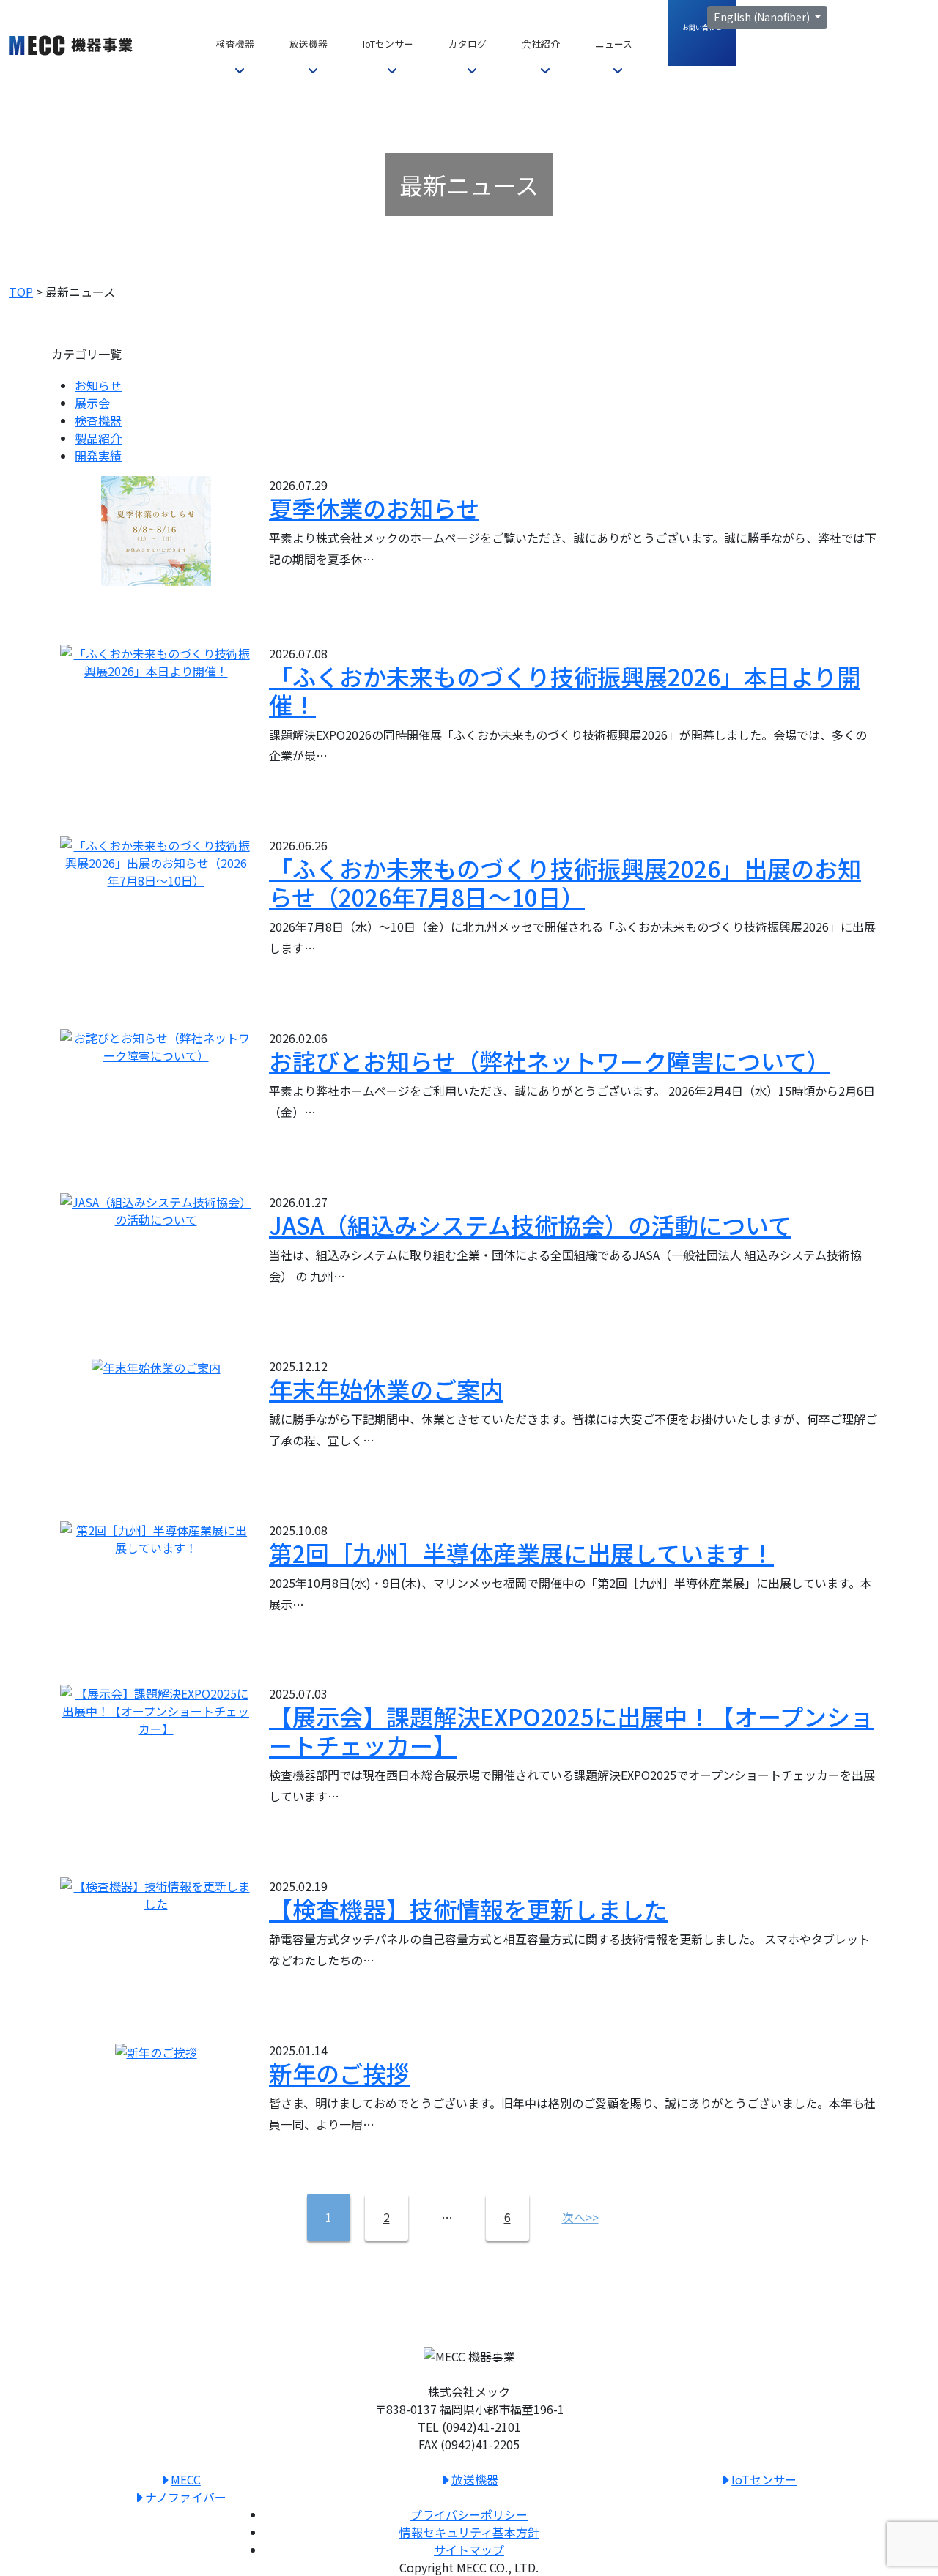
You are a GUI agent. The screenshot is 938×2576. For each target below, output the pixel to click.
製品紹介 (98, 438)
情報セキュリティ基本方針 (469, 2532)
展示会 (92, 403)
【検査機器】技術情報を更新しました (468, 1909)
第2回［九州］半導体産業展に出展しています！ (521, 1553)
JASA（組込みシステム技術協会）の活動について (530, 1225)
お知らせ (98, 385)
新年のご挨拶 (339, 2073)
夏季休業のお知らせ (374, 508)
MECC (186, 2479)
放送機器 (475, 2479)
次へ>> (580, 2217)
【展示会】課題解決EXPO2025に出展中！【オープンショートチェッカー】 (571, 1730)
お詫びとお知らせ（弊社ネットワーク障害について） (550, 1061)
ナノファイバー (186, 2497)
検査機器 (98, 420)
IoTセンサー (764, 2479)
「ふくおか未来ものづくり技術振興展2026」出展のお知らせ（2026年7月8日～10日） (565, 882)
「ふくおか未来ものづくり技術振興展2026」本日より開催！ (565, 690)
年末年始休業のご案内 (386, 1389)
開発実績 (98, 456)
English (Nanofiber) (763, 17)
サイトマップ (469, 2550)
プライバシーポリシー (469, 2514)
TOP (21, 292)
